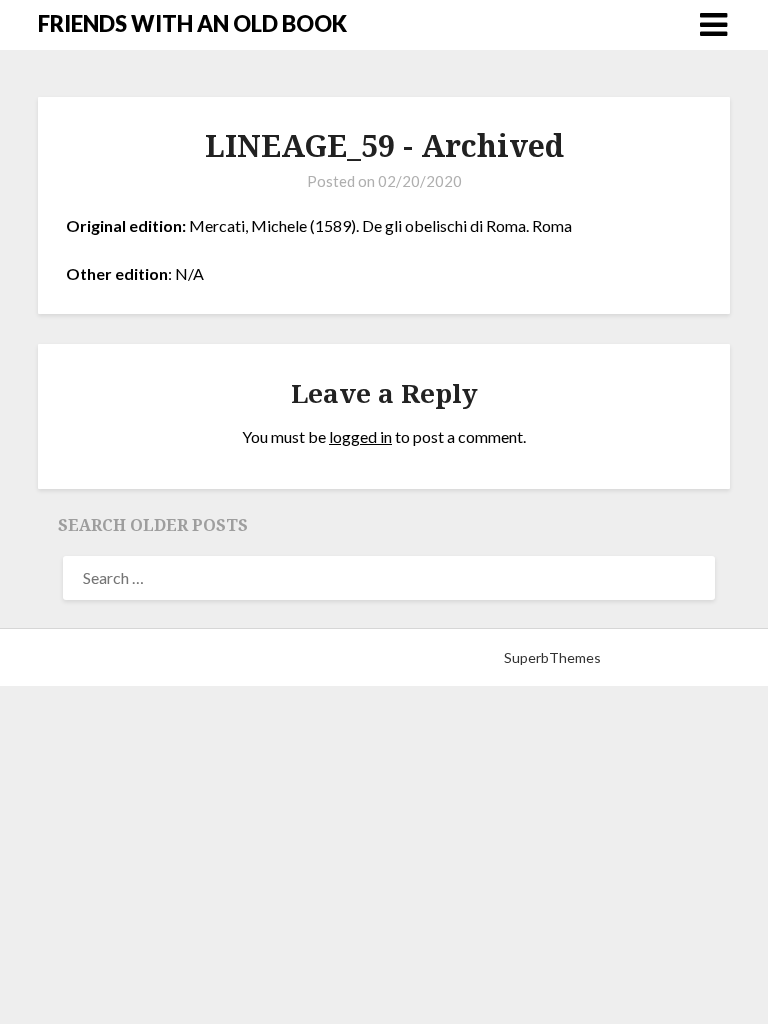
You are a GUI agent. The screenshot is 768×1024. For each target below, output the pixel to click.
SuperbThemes (552, 657)
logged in (360, 436)
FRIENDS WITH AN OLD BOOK (192, 23)
